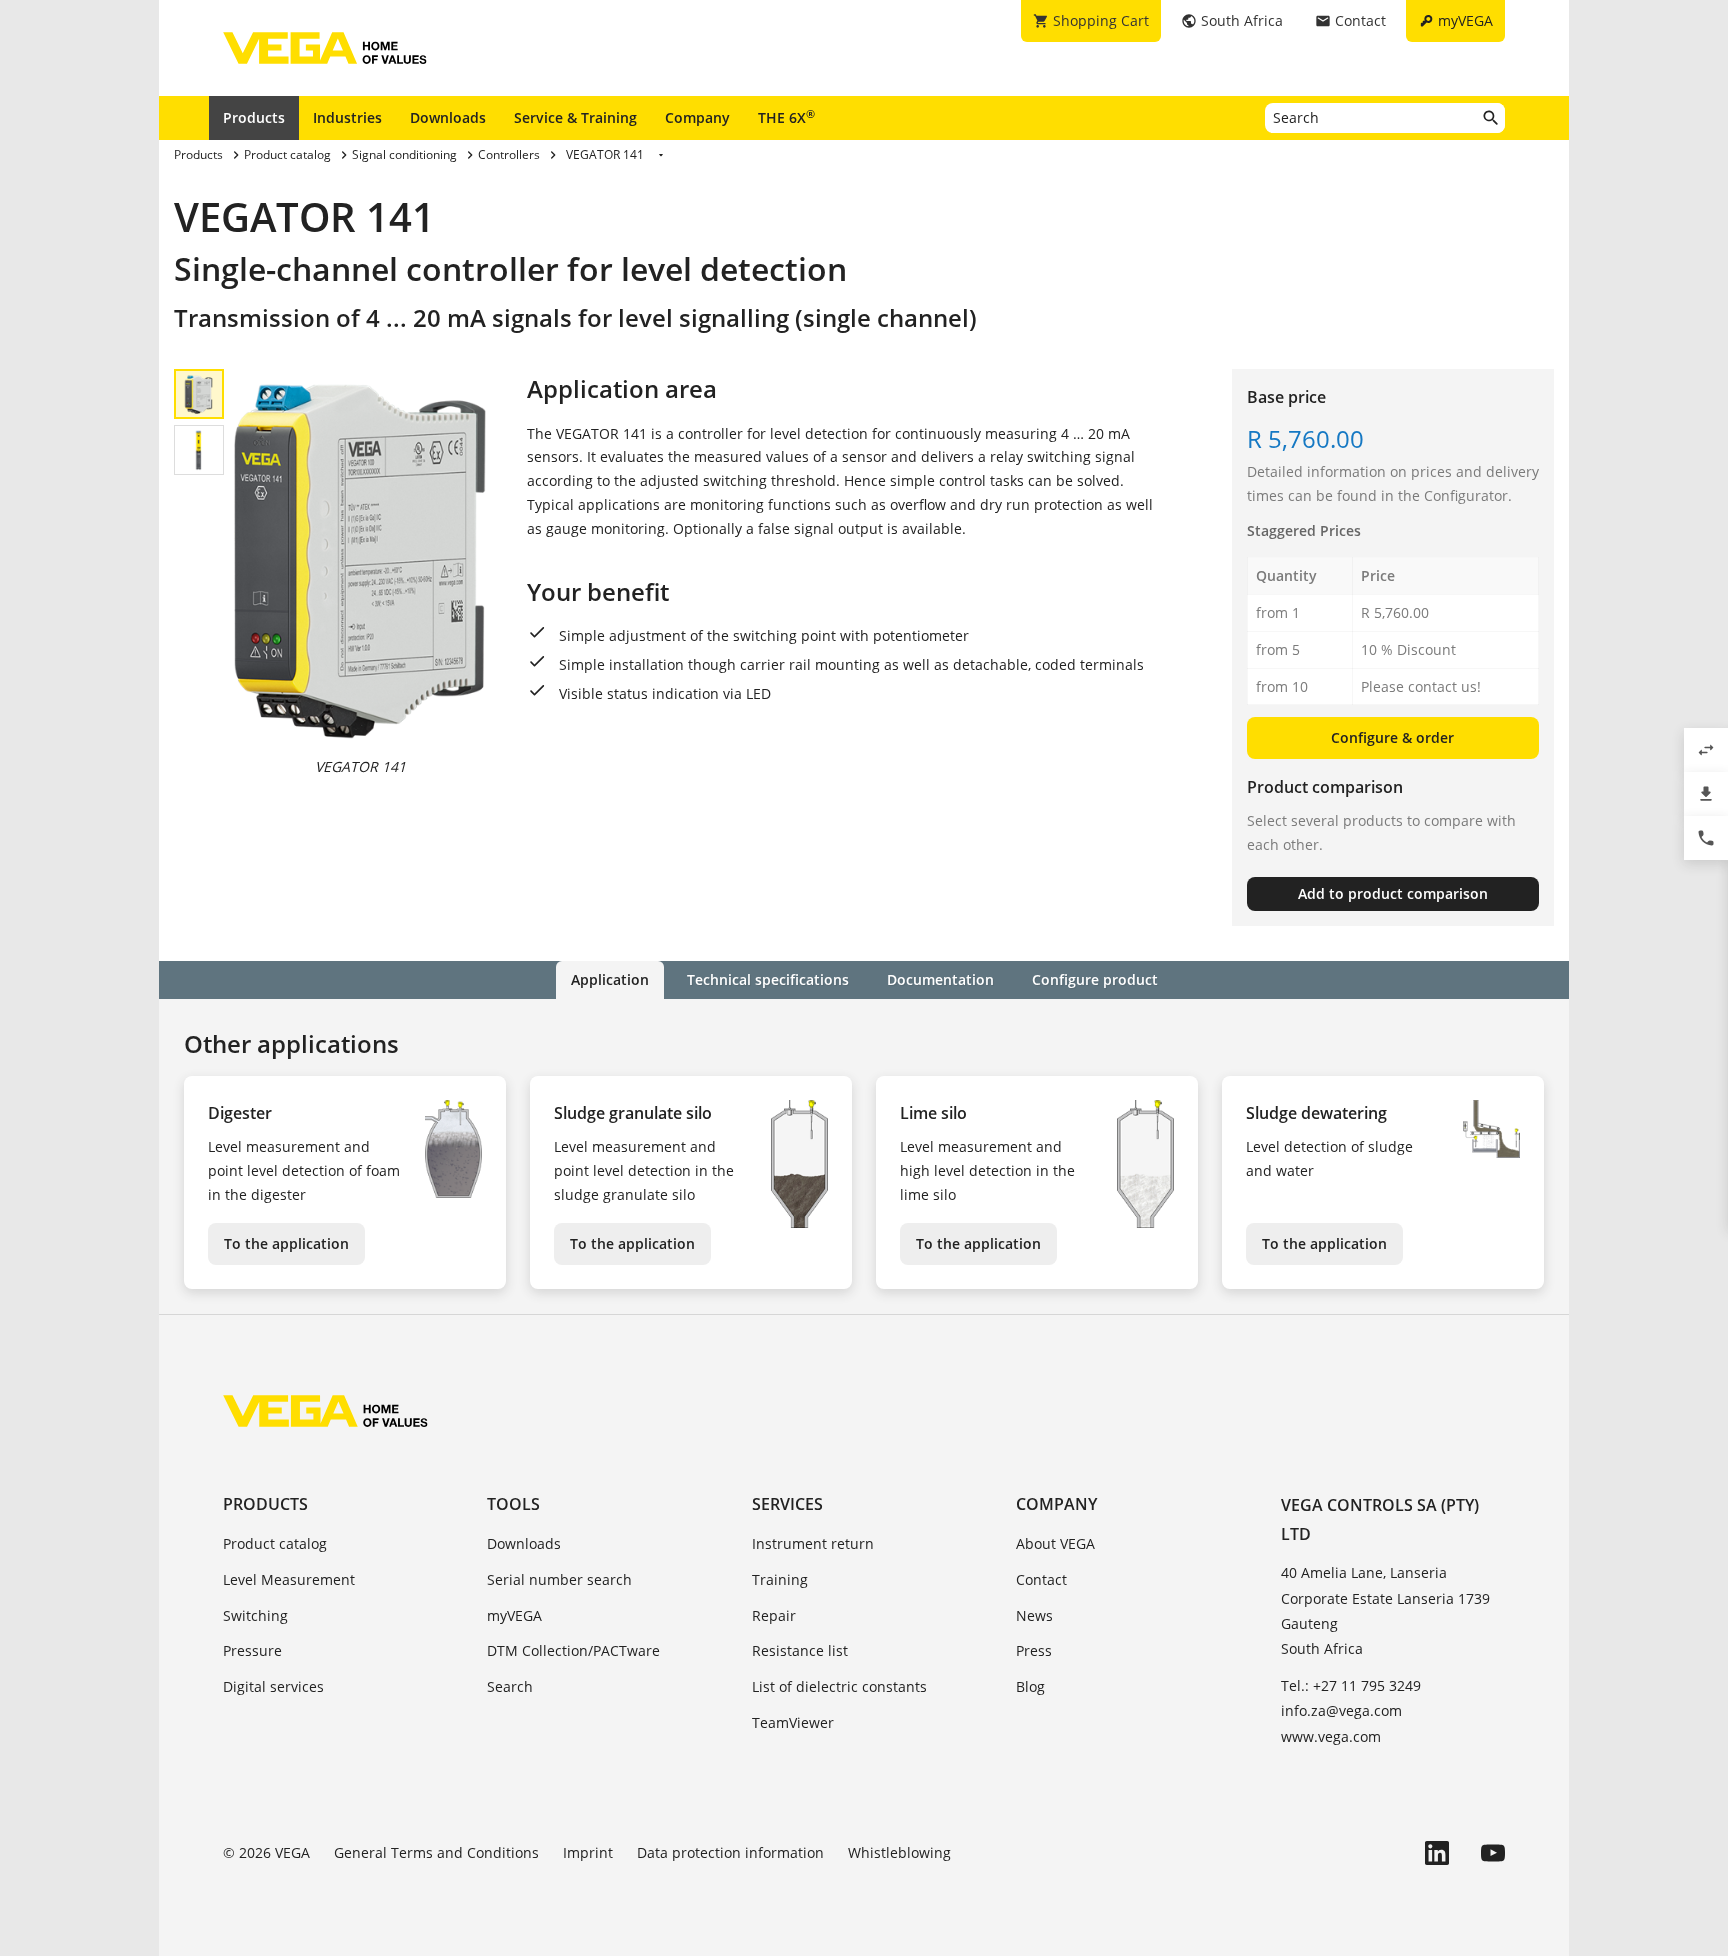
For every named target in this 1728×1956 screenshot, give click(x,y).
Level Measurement (289, 1579)
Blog (1030, 1686)
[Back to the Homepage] (325, 1411)
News (1034, 1615)
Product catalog (275, 1543)
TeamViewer (793, 1722)
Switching (255, 1615)
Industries (347, 117)
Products (254, 117)
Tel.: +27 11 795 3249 (1351, 1685)
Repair (774, 1615)
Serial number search (559, 1579)
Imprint (588, 1852)
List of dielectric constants (839, 1686)
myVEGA (514, 1615)
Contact (1041, 1579)
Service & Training (575, 117)
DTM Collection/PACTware (573, 1650)
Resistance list (800, 1650)
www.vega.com (1331, 1736)
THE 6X (786, 117)
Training (780, 1579)
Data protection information (730, 1852)
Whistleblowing (899, 1852)
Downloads (448, 117)
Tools (513, 1504)
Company (697, 117)
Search (510, 1686)
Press (1034, 1650)
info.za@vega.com (1341, 1710)
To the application (286, 1243)
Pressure (252, 1650)
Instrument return (813, 1543)
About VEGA (1055, 1543)
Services (787, 1504)
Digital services (273, 1686)
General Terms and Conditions (436, 1852)
